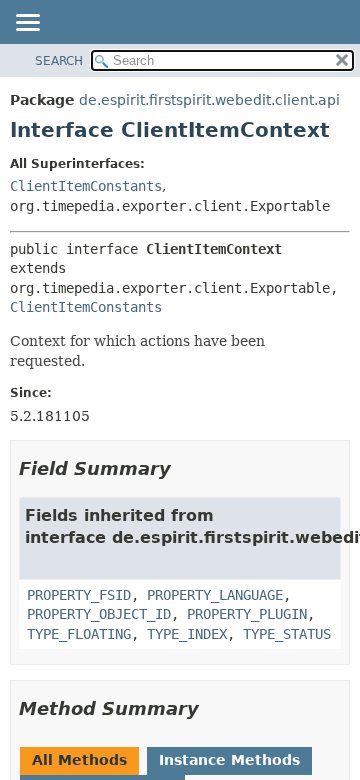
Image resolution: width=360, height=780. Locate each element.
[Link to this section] (185, 468)
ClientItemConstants (86, 186)
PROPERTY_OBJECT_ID (99, 614)
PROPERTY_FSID (79, 595)
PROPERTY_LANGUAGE (215, 595)
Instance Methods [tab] (229, 760)
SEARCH (59, 61)
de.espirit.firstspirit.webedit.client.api (209, 100)
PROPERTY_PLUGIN (247, 614)
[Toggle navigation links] (27, 24)
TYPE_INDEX (187, 634)
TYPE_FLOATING (79, 634)
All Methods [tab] (79, 760)
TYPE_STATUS (287, 634)
